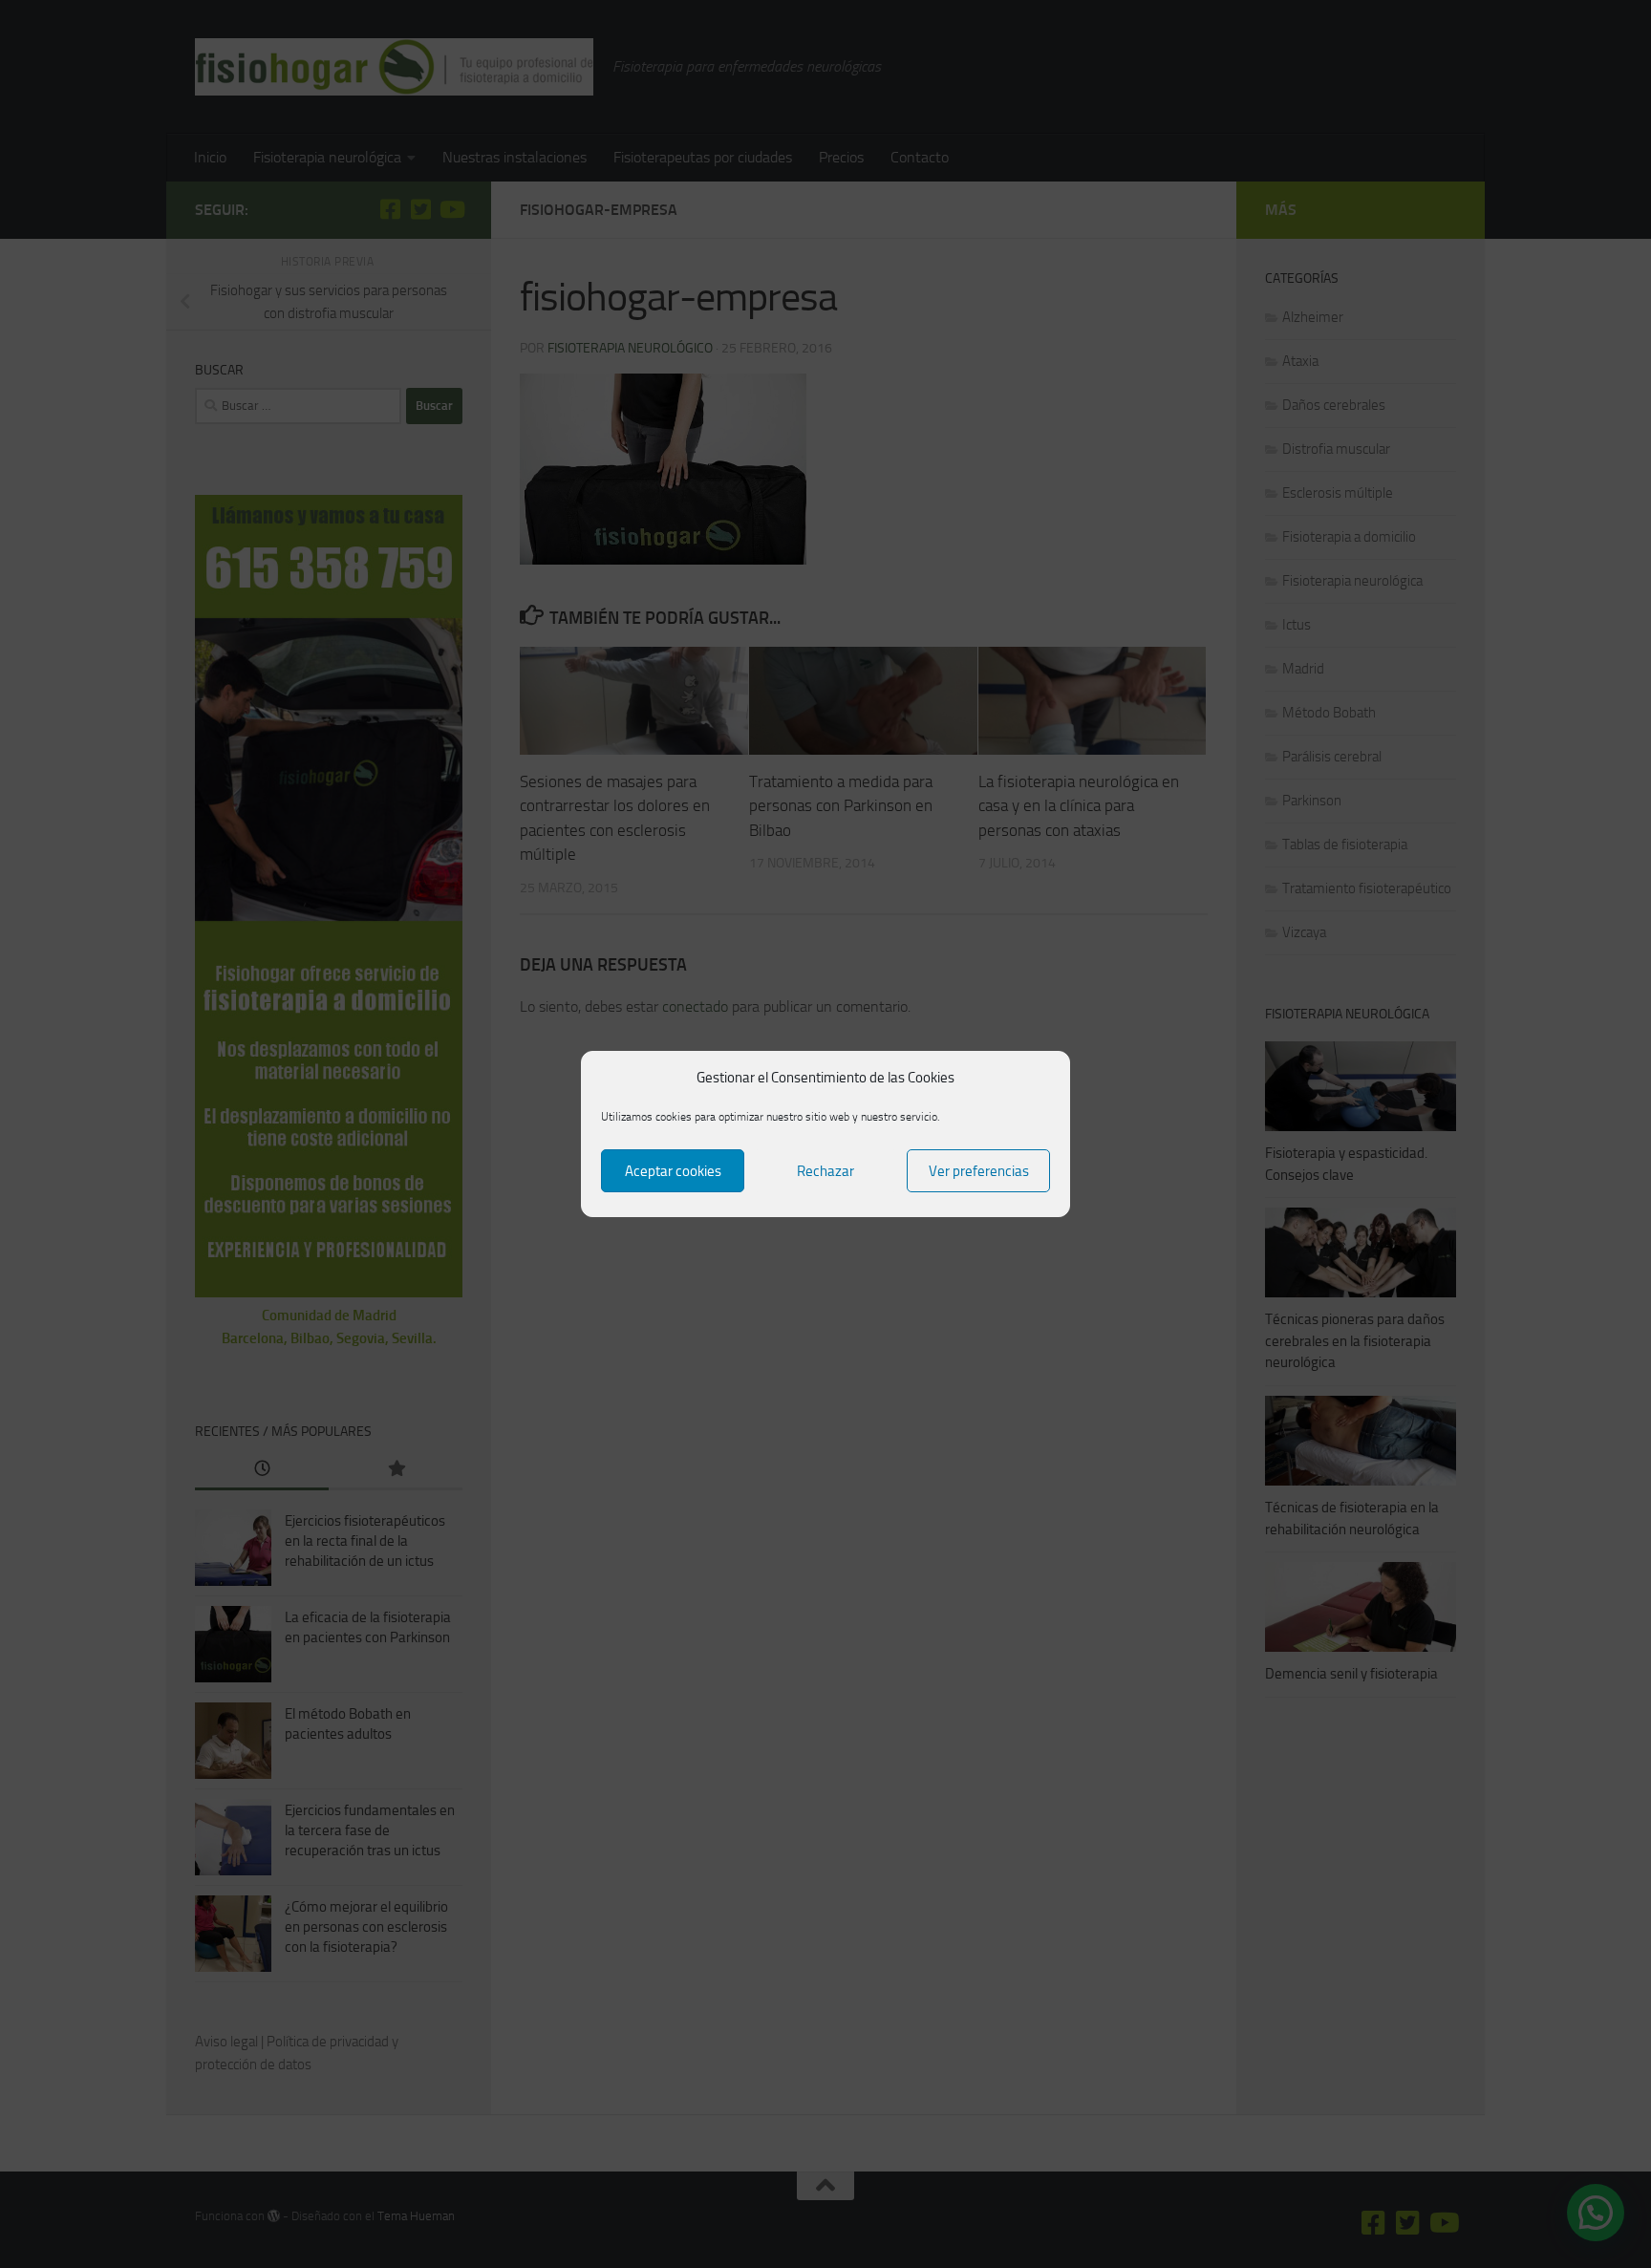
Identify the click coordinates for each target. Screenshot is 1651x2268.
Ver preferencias (979, 1171)
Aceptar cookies (673, 1171)
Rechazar (825, 1171)
